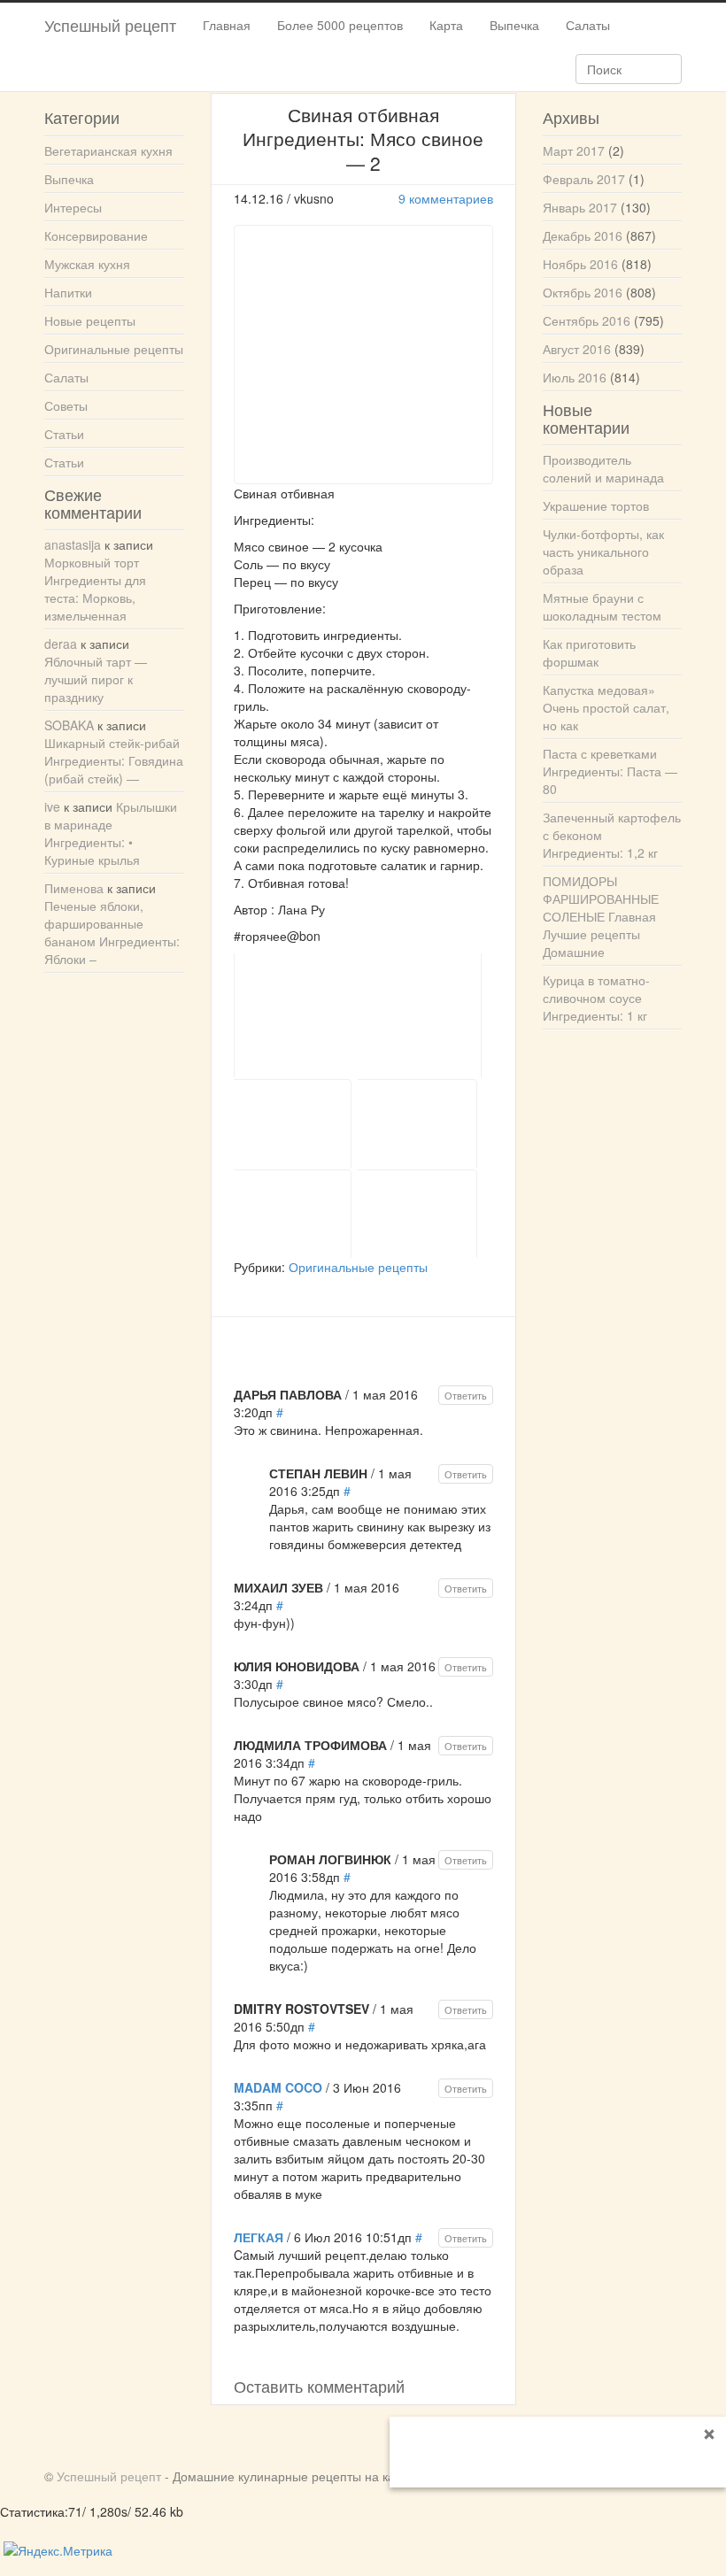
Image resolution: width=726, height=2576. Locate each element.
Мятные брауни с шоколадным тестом (602, 606)
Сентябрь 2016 (587, 320)
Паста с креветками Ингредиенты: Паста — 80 (610, 771)
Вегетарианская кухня (108, 150)
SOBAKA (69, 725)
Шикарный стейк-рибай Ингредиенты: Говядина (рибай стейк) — (114, 760)
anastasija (73, 544)
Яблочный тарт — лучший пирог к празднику (96, 679)
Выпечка (514, 25)
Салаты (588, 25)
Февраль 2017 (584, 179)
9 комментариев (446, 198)
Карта (446, 25)
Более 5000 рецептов (340, 25)
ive (52, 806)
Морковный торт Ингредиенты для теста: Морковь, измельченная (95, 589)
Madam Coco (278, 2087)
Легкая (259, 2237)
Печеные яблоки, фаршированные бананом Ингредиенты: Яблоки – (112, 932)
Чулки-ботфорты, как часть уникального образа (603, 551)
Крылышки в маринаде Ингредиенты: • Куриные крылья (111, 833)
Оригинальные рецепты (358, 1267)
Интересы (73, 207)
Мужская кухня (87, 264)
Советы (66, 405)
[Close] (709, 2433)
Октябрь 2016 (583, 292)
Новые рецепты (90, 320)
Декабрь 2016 (583, 235)
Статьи (64, 434)
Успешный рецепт (110, 25)
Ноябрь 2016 (580, 264)
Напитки (68, 292)
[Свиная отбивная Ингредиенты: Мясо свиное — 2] (358, 1015)
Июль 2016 (575, 377)
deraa (61, 644)
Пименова (74, 888)
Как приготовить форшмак (589, 652)
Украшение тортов (596, 505)
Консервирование (96, 235)
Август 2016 (577, 349)
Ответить (466, 1395)
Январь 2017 (580, 207)
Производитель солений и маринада (603, 468)
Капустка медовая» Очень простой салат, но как (606, 707)
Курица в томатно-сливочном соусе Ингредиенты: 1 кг (596, 998)
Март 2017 (574, 150)
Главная (227, 25)
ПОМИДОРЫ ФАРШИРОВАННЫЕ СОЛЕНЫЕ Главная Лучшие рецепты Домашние (601, 916)
